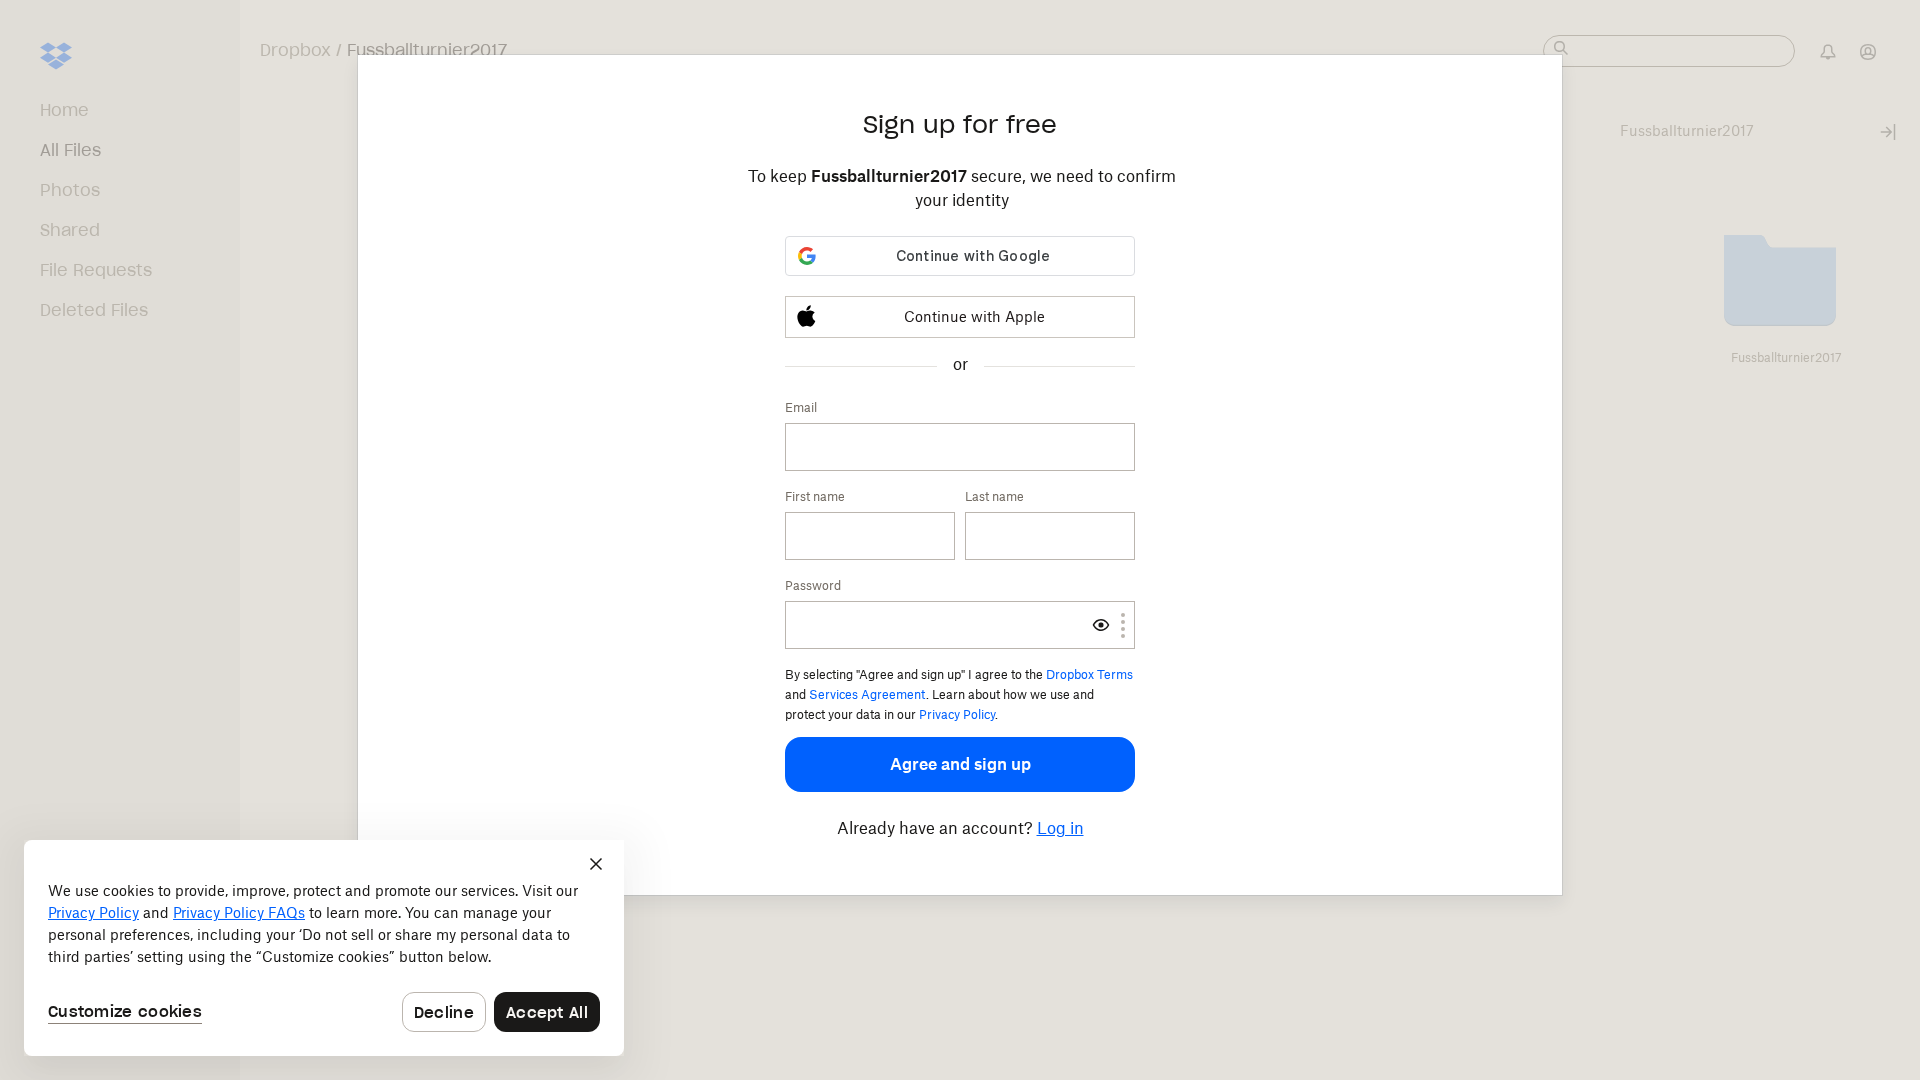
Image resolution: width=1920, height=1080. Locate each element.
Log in (1060, 828)
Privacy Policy (957, 714)
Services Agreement (867, 694)
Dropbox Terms (1089, 674)
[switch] (1101, 625)
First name (815, 496)
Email (801, 407)
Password (813, 585)
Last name (994, 496)
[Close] (596, 864)
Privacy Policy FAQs (239, 912)
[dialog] (324, 948)
